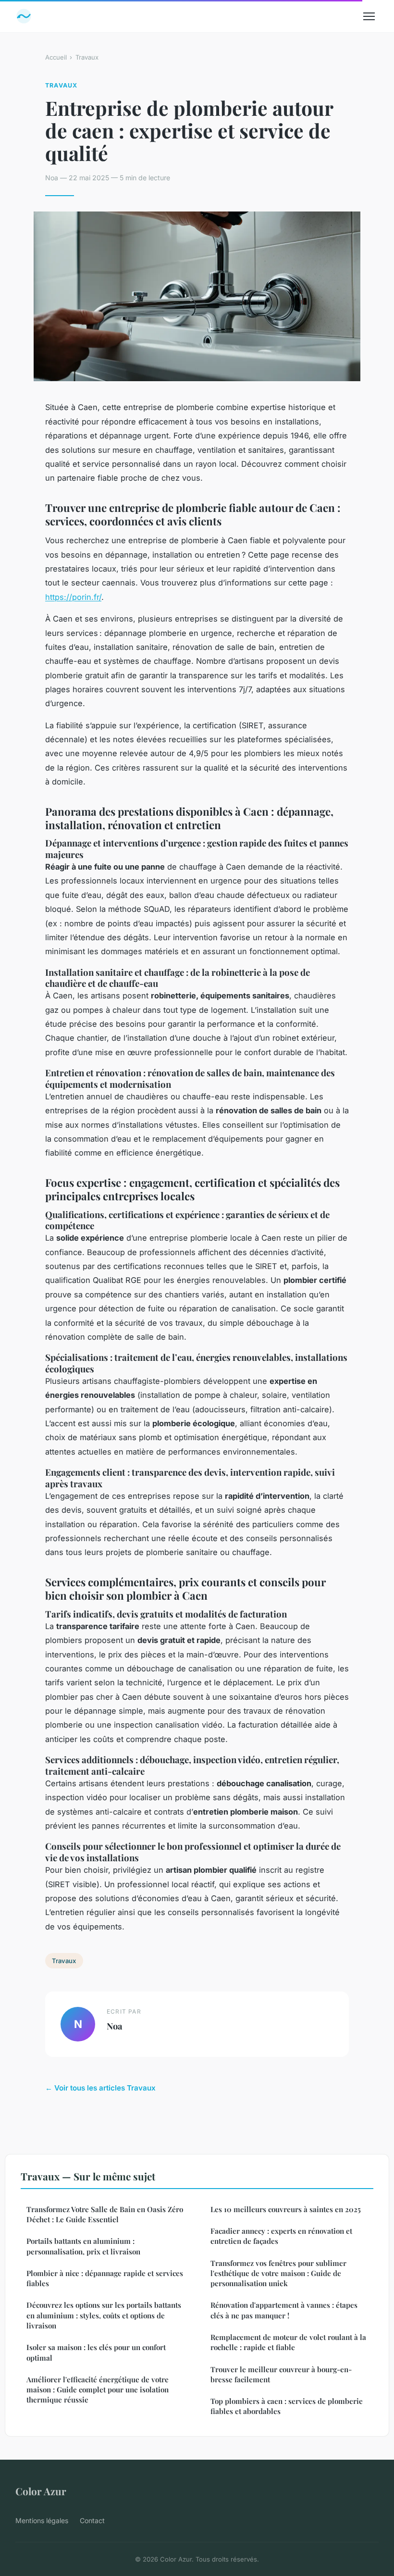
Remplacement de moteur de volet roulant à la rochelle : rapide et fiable (288, 2342)
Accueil (56, 57)
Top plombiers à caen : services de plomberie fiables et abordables (287, 2406)
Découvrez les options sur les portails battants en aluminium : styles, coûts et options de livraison (104, 2315)
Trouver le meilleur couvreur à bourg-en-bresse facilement (281, 2374)
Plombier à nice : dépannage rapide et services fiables (105, 2278)
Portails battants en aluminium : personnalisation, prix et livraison (83, 2246)
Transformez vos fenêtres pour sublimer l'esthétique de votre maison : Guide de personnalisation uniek (278, 2273)
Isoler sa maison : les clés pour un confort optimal (96, 2352)
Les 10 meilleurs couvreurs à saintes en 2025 (286, 2209)
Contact (92, 2520)
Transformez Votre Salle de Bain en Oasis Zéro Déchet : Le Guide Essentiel (105, 2214)
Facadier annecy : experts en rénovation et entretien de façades (281, 2236)
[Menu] (369, 16)
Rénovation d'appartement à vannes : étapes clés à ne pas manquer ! (284, 2310)
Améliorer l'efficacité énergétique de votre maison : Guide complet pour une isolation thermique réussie (98, 2390)
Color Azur (41, 2491)
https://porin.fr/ (73, 597)
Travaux (87, 57)
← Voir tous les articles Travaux (100, 2088)
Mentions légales (42, 2520)
